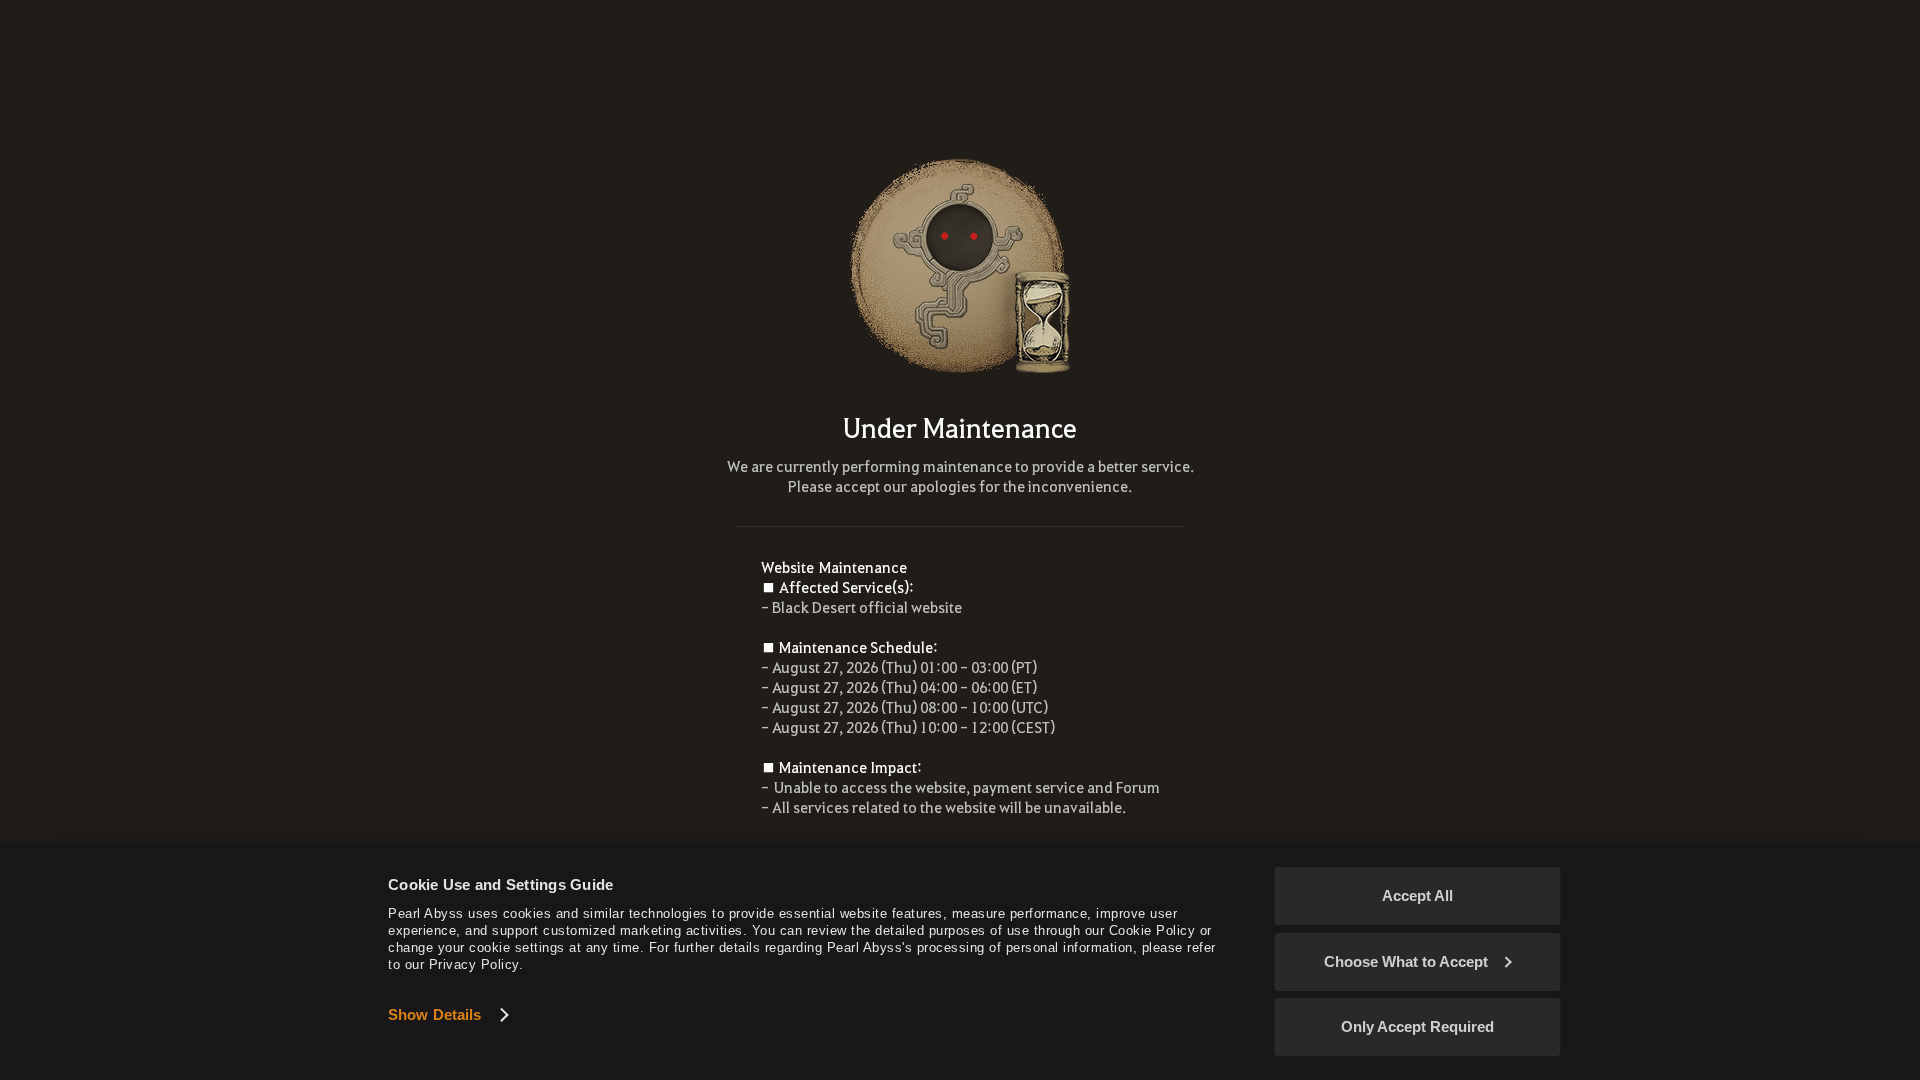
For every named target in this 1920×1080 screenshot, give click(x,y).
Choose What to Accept (1406, 961)
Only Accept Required (1417, 1026)
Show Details (434, 1014)
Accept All (1417, 895)
